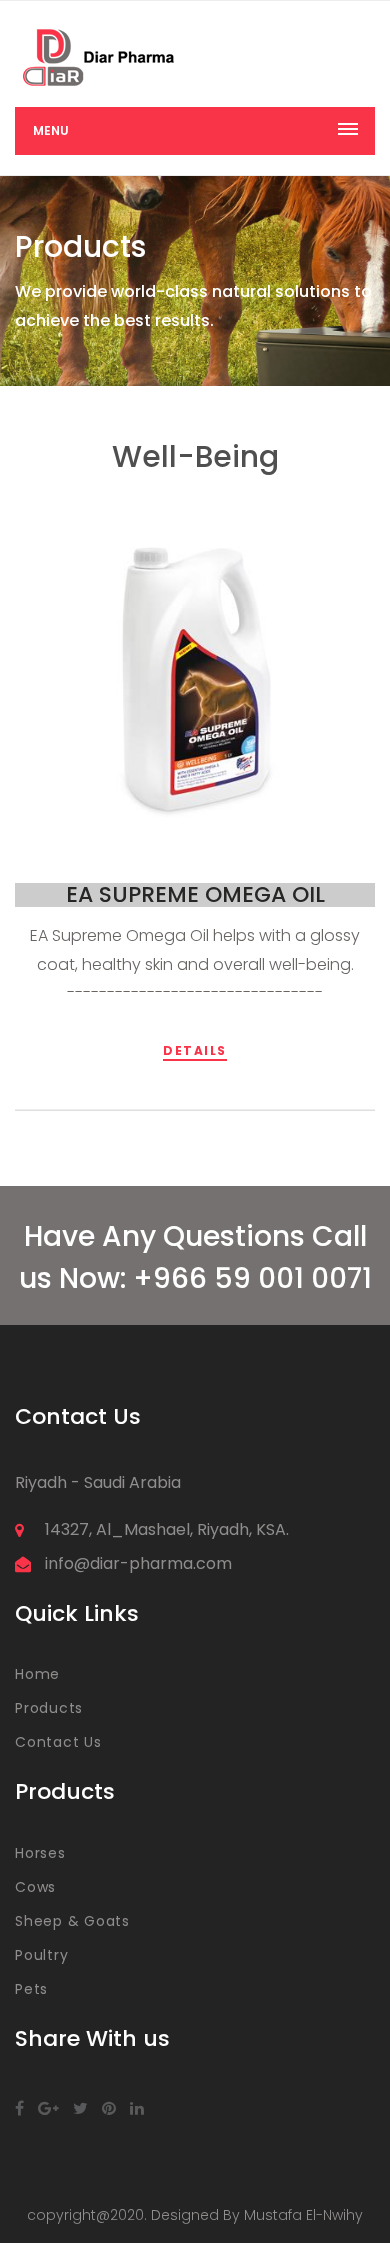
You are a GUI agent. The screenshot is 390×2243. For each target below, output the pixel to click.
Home (37, 1674)
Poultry (41, 1955)
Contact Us (58, 1742)
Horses (40, 1853)
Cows (35, 1887)
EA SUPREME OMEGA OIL (195, 894)
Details (195, 1050)
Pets (31, 1989)
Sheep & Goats (72, 1921)
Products (49, 1708)
